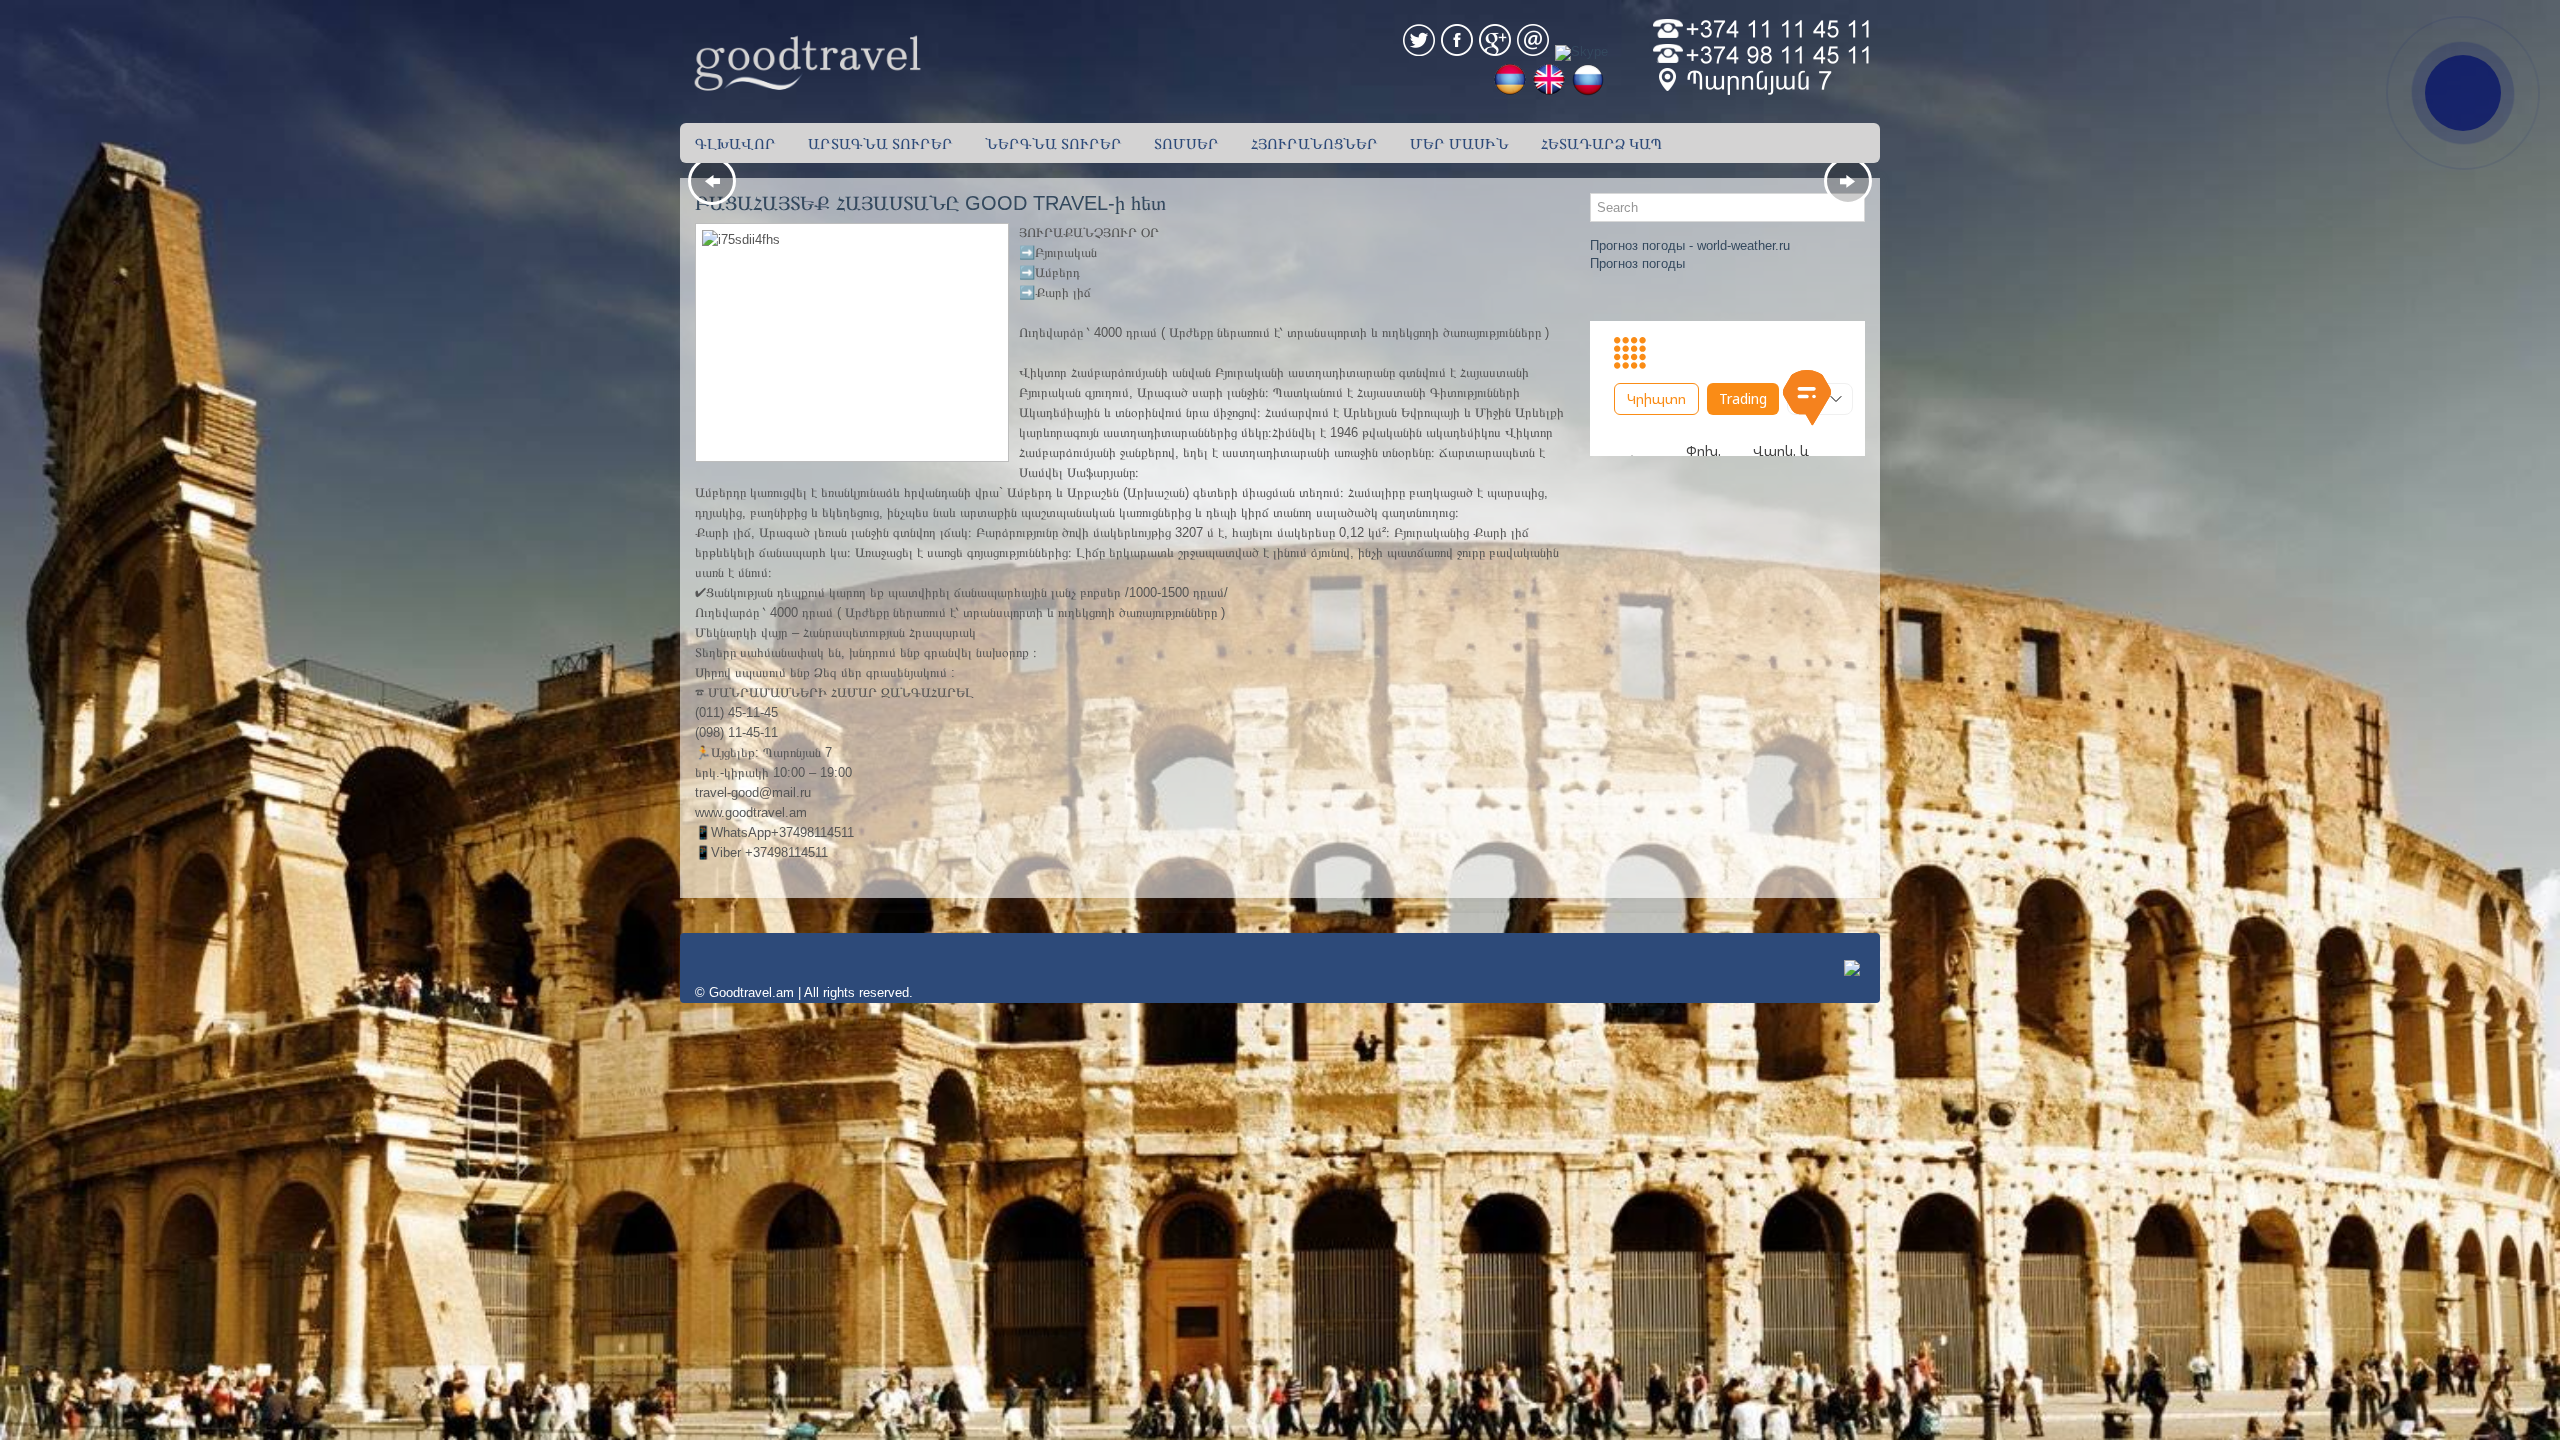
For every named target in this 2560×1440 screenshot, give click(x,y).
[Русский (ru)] (1585, 91)
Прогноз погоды (1637, 263)
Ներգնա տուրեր (1053, 143)
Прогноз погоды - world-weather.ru (1690, 245)
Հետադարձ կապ (1601, 143)
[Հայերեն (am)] (1507, 91)
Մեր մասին (1459, 143)
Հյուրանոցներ (1314, 143)
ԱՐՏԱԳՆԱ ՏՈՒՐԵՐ (880, 143)
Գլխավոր (735, 143)
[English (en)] (1546, 91)
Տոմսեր (1186, 143)
